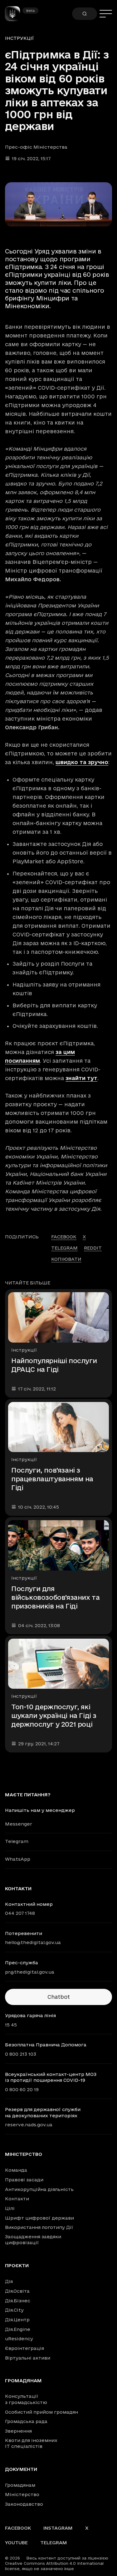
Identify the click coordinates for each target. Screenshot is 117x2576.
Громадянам (23, 2381)
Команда (16, 2170)
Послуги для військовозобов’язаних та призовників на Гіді (55, 1597)
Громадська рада (26, 2421)
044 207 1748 (20, 1913)
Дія (9, 2281)
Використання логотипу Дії (39, 2227)
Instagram (58, 2528)
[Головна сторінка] (15, 14)
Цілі (10, 2208)
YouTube (16, 2543)
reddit (93, 1248)
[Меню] (106, 14)
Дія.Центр (17, 2320)
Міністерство (24, 2154)
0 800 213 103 (21, 2054)
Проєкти (17, 2266)
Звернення (18, 2431)
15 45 (11, 2025)
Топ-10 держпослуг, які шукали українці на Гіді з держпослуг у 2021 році (54, 1715)
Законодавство (24, 2504)
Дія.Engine (18, 2329)
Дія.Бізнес (18, 2301)
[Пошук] (85, 14)
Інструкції (19, 38)
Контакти (17, 2199)
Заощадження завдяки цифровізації (33, 2240)
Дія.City (14, 2310)
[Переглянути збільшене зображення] (58, 204)
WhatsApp (18, 1859)
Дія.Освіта (17, 2291)
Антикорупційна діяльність (39, 2189)
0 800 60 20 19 (22, 2089)
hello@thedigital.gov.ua (33, 1942)
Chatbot (59, 1997)
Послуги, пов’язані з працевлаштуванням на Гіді (52, 1479)
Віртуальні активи (28, 2358)
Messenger (19, 1824)
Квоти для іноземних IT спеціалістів (31, 2443)
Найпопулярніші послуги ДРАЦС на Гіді (54, 1365)
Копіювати (66, 1259)
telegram (64, 1248)
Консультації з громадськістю (26, 2399)
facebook (64, 1237)
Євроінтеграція (24, 2348)
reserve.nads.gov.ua (29, 2125)
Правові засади (24, 2180)
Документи (21, 2469)
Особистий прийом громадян (41, 2412)
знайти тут (81, 1078)
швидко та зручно (82, 762)
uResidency (19, 2339)
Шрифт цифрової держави (39, 2218)
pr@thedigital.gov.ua (30, 1972)
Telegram (17, 1841)
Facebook (18, 2528)
